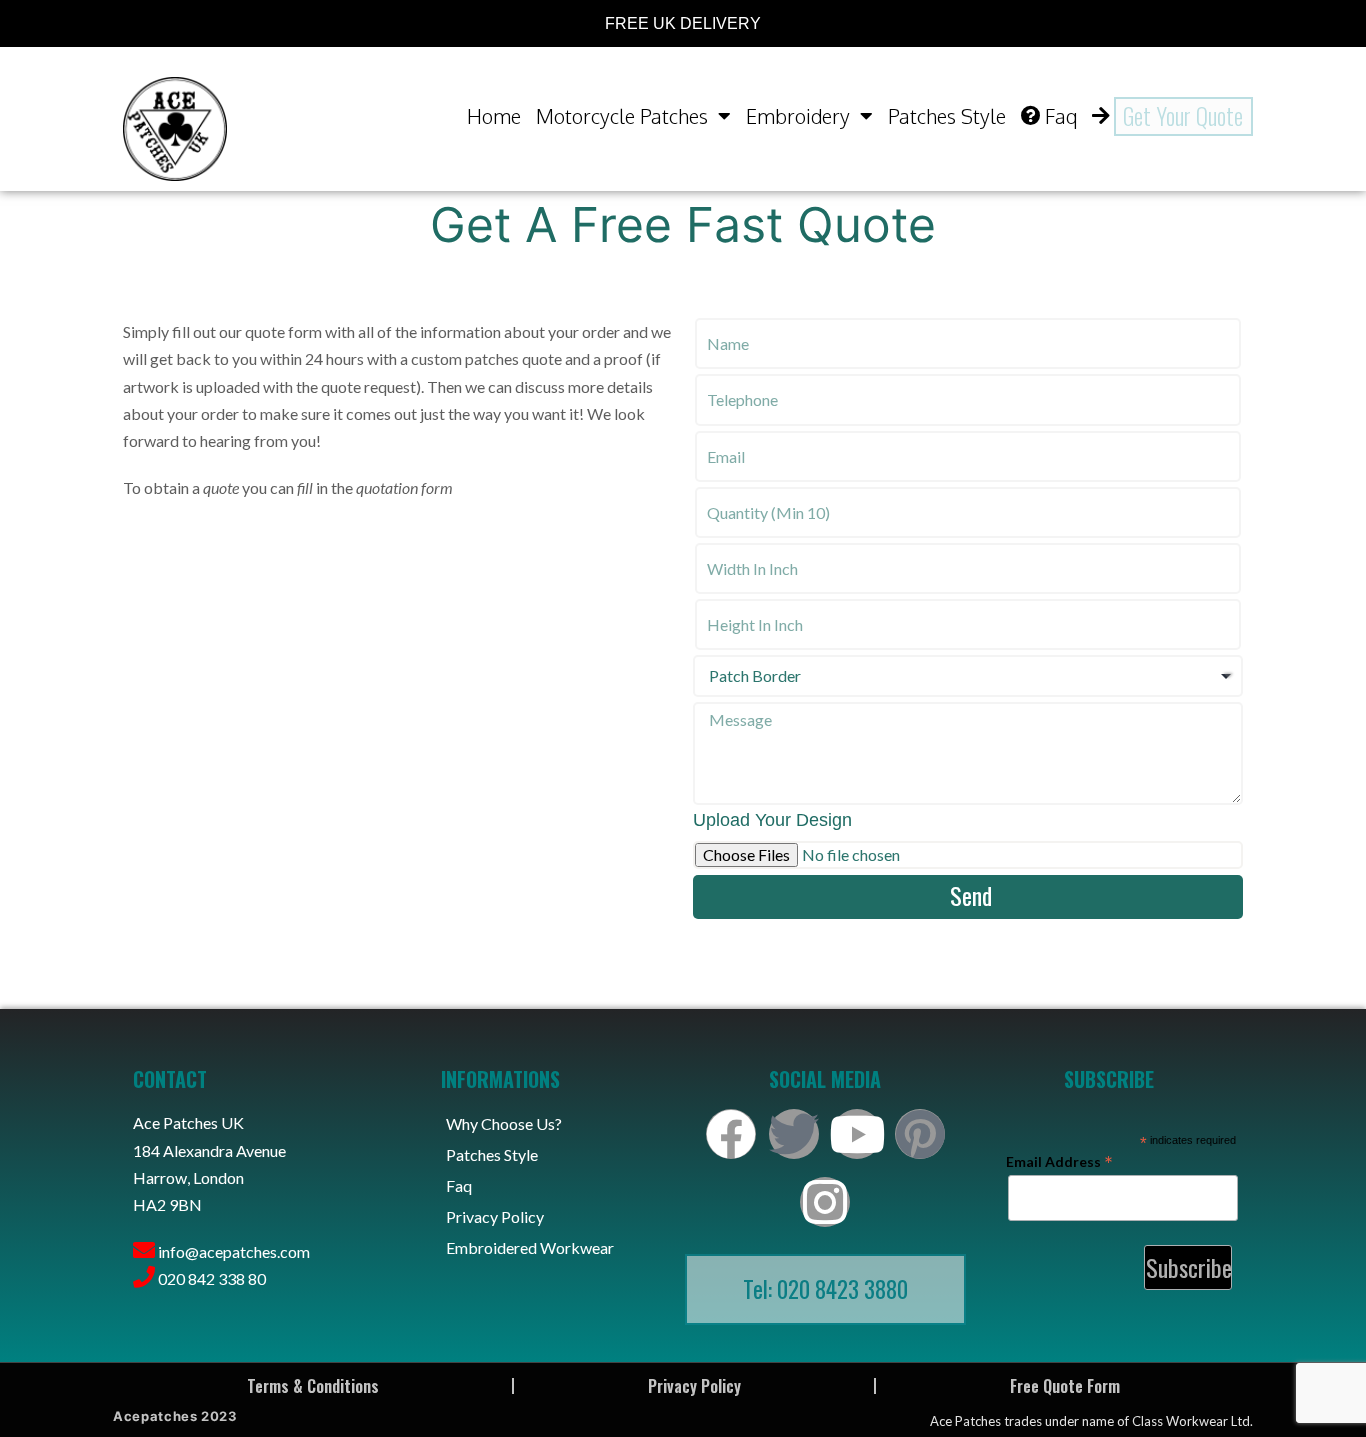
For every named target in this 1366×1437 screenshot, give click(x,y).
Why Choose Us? (504, 1123)
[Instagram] (825, 1202)
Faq (1061, 116)
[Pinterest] (920, 1134)
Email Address (1059, 1161)
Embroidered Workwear (530, 1247)
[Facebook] (731, 1134)
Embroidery (798, 116)
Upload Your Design (772, 820)
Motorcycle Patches (622, 116)
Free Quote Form (1065, 1386)
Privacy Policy (495, 1216)
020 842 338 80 (212, 1278)
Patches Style (947, 116)
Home (494, 116)
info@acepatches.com (234, 1251)
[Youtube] (857, 1134)
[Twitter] (794, 1134)
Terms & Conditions (313, 1386)
